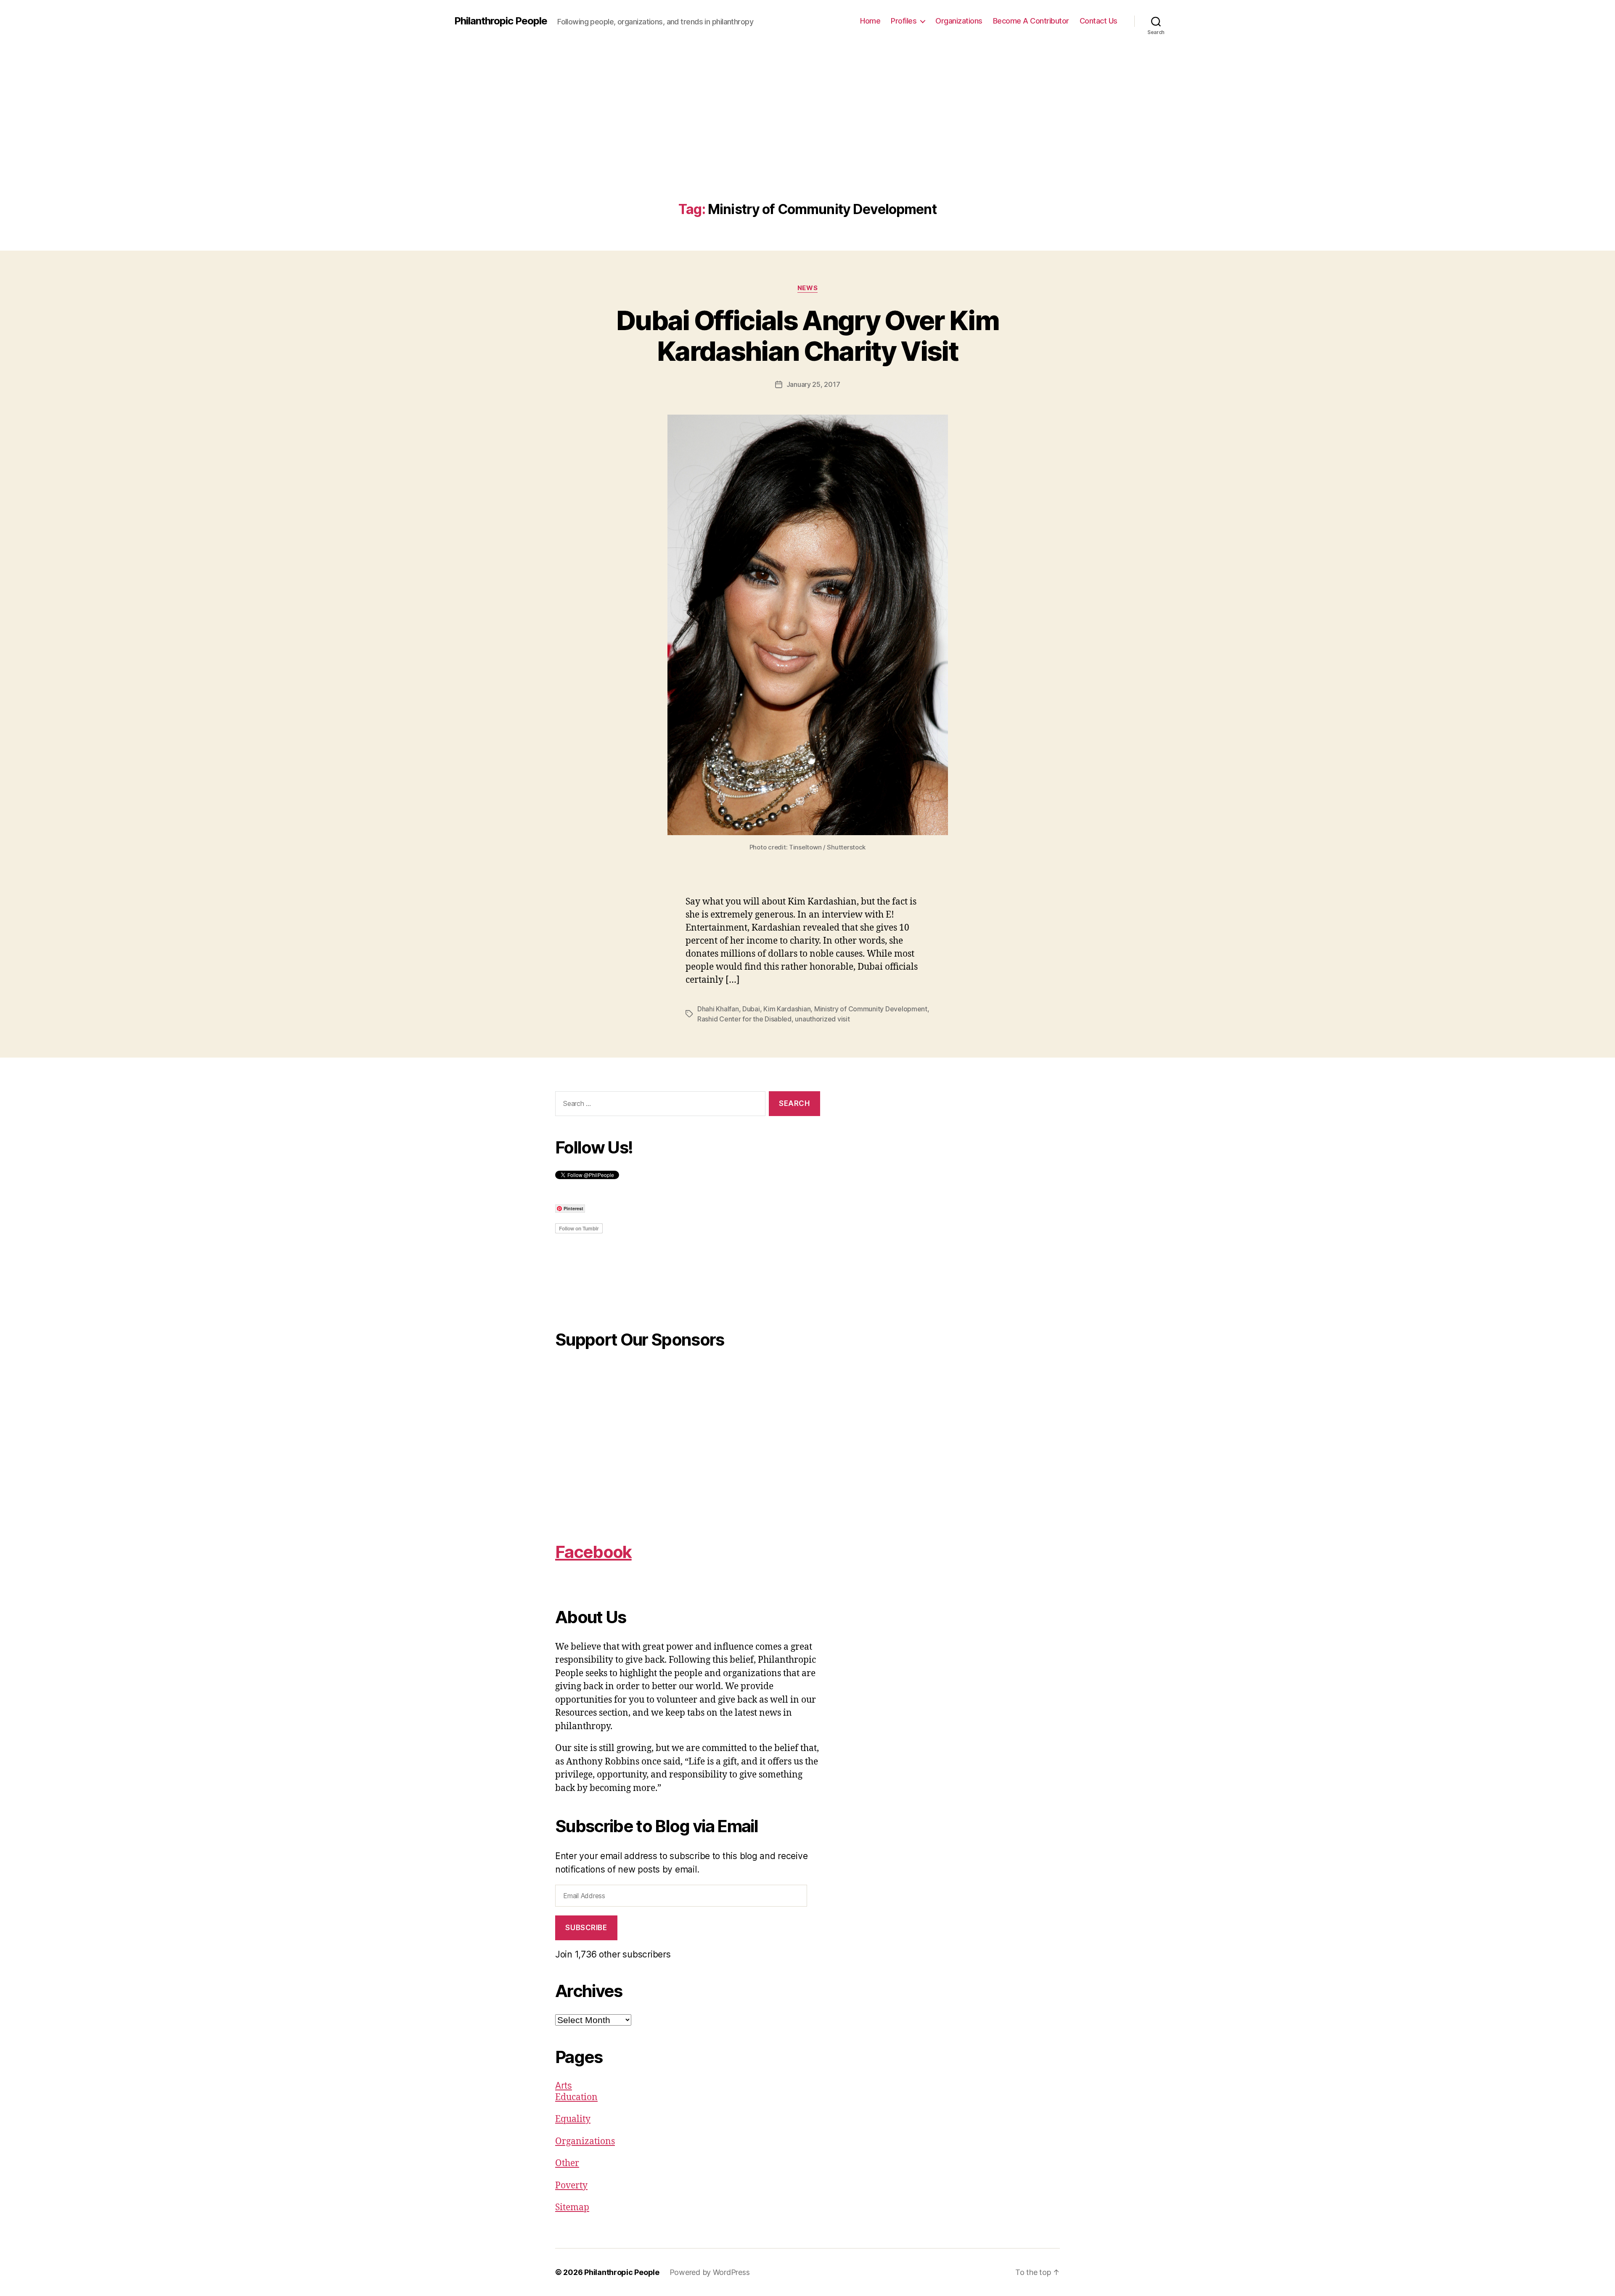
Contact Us (1099, 21)
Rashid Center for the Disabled (744, 1019)
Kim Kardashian (787, 1009)
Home (870, 21)
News (807, 288)
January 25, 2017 (813, 384)
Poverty (571, 2186)
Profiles (904, 21)
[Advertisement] (807, 139)
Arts (564, 2086)
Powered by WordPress (710, 2272)
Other (567, 2163)
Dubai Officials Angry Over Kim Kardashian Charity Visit (807, 336)
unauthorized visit (822, 1019)
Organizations (959, 21)
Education (576, 2097)
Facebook (593, 1552)
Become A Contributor (1031, 21)
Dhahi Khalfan (718, 1009)
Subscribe (586, 1928)
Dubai (751, 1009)
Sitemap (572, 2207)
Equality (573, 2119)
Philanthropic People (501, 21)
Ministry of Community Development (871, 1009)
